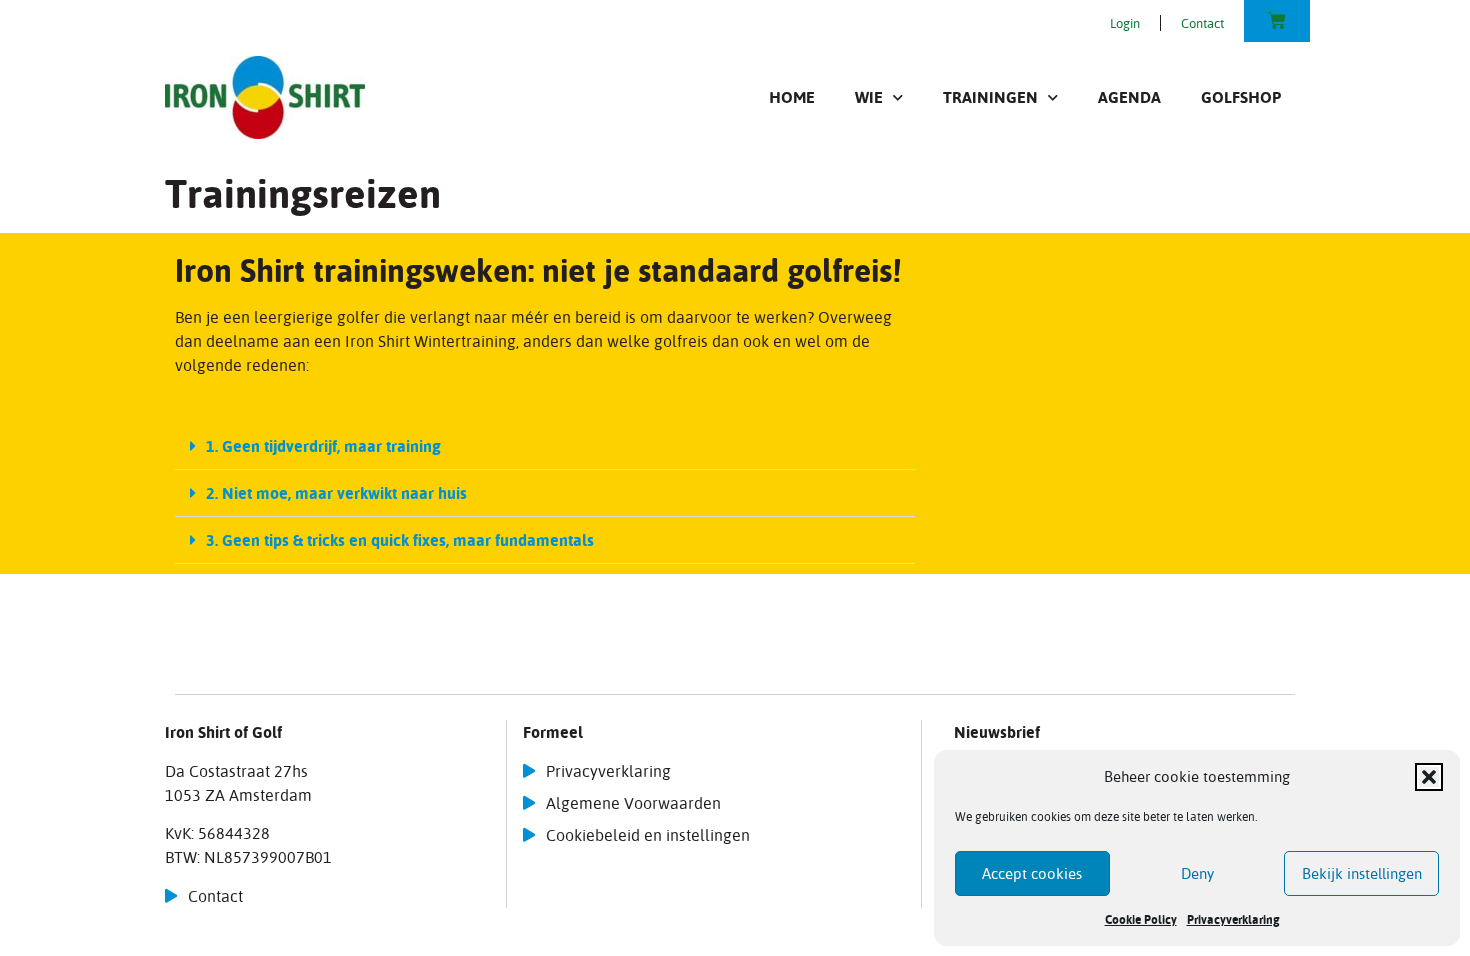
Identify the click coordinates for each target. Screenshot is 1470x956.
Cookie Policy (1141, 919)
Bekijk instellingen (1362, 873)
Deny (1197, 873)
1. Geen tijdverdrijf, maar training (323, 446)
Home (792, 97)
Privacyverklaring (1233, 919)
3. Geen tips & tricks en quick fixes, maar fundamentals (400, 540)
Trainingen (990, 97)
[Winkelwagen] (1277, 21)
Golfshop (1241, 97)
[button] (1429, 777)
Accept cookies (1032, 873)
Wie (869, 97)
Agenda (1129, 97)
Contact (1202, 23)
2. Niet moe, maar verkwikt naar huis (336, 493)
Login (1125, 23)
